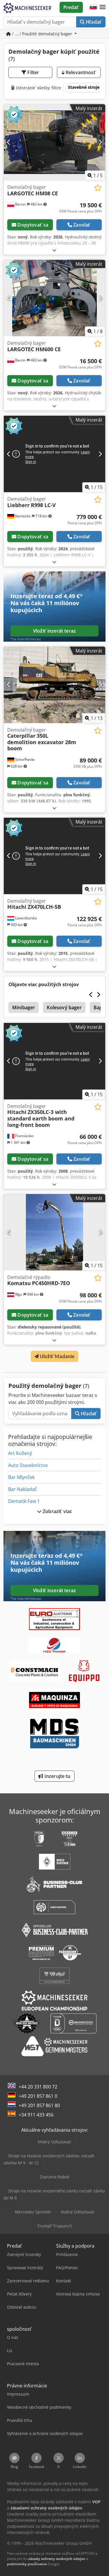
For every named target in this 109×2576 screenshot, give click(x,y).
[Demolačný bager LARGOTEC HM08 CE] (54, 142)
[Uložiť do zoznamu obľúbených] (98, 188)
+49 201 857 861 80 (39, 2105)
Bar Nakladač (23, 1489)
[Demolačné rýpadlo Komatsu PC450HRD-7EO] (54, 1232)
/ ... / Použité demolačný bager (42, 34)
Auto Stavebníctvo (28, 1465)
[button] (103, 7)
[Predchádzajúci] (9, 142)
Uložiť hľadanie (57, 1356)
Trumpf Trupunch (55, 2226)
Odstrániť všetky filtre (38, 88)
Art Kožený (20, 1453)
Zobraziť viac (57, 1511)
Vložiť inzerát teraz (54, 631)
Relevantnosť (80, 72)
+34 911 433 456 (36, 2115)
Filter (33, 72)
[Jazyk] (93, 7)
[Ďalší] (100, 142)
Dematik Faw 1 (24, 1501)
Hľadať (93, 22)
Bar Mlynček (21, 1477)
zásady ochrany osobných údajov (57, 2559)
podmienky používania (27, 2564)
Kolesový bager (64, 1007)
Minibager (24, 1007)
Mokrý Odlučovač (54, 2142)
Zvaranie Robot (54, 2177)
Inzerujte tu (57, 1776)
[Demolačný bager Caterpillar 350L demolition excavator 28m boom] (54, 685)
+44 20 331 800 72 (38, 2087)
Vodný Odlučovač (77, 2212)
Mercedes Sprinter (33, 2212)
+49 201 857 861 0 (38, 2096)
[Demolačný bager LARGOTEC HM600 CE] (54, 298)
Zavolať (82, 225)
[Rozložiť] (54, 250)
